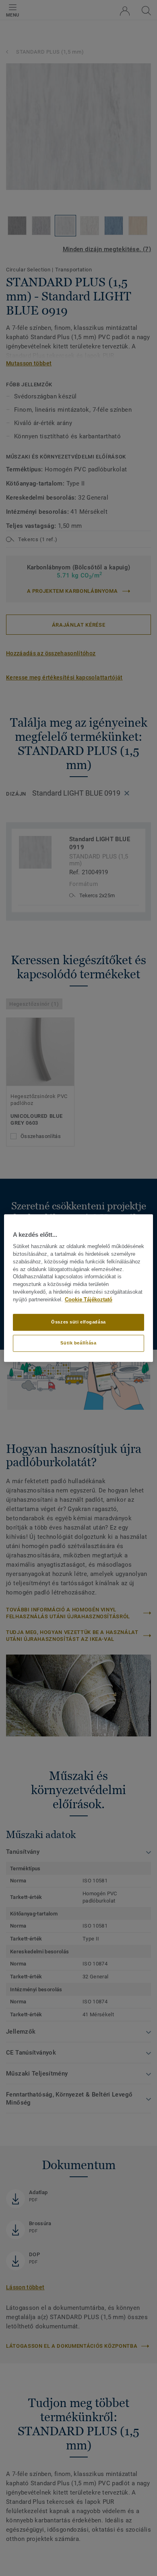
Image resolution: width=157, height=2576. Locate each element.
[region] (79, 1288)
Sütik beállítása (78, 1343)
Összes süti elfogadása (78, 1322)
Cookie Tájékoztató (89, 1300)
